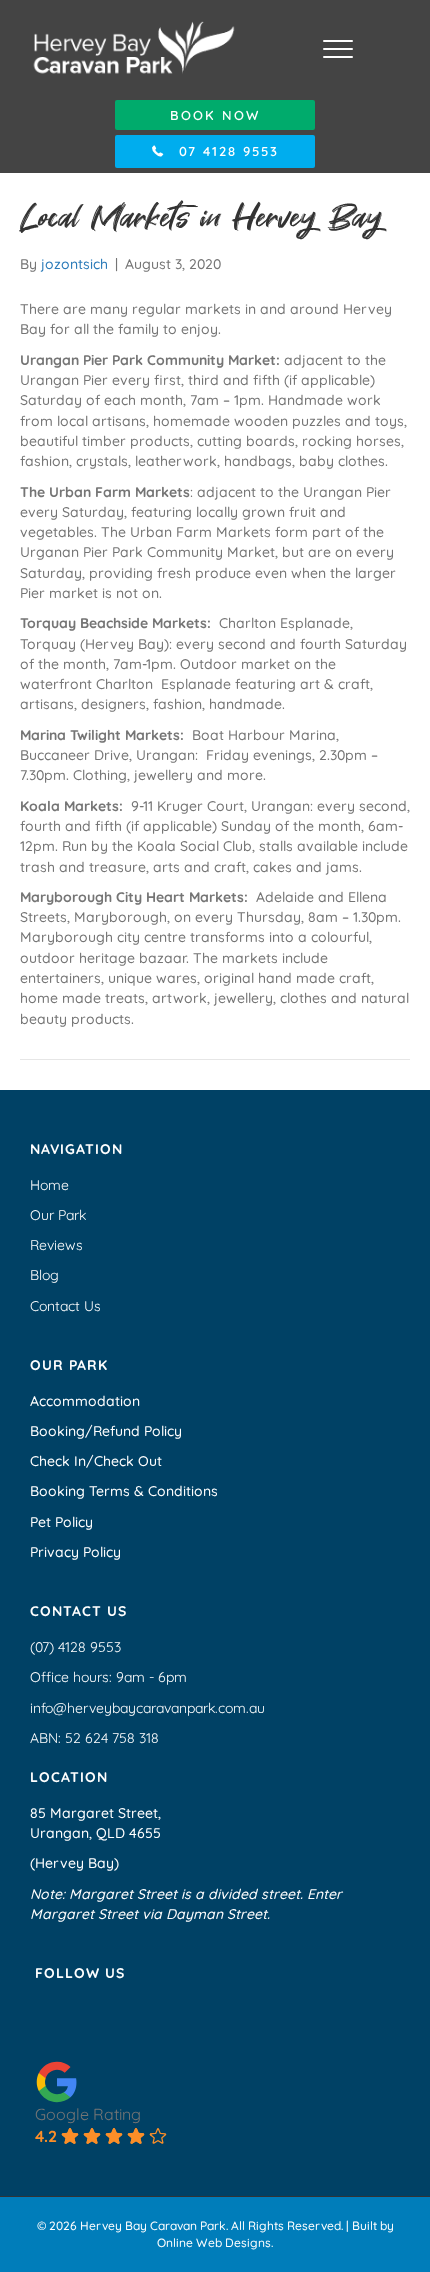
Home (49, 1185)
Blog (44, 1275)
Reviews (56, 1245)
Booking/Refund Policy (106, 1431)
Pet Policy (61, 1522)
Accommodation (85, 1401)
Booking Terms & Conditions (124, 1491)
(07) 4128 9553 (75, 1647)
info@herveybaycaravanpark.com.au (147, 1708)
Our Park (58, 1215)
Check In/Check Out (96, 1461)
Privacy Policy (75, 1552)
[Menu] (338, 50)
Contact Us (65, 1306)
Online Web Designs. (215, 2242)
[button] (215, 115)
